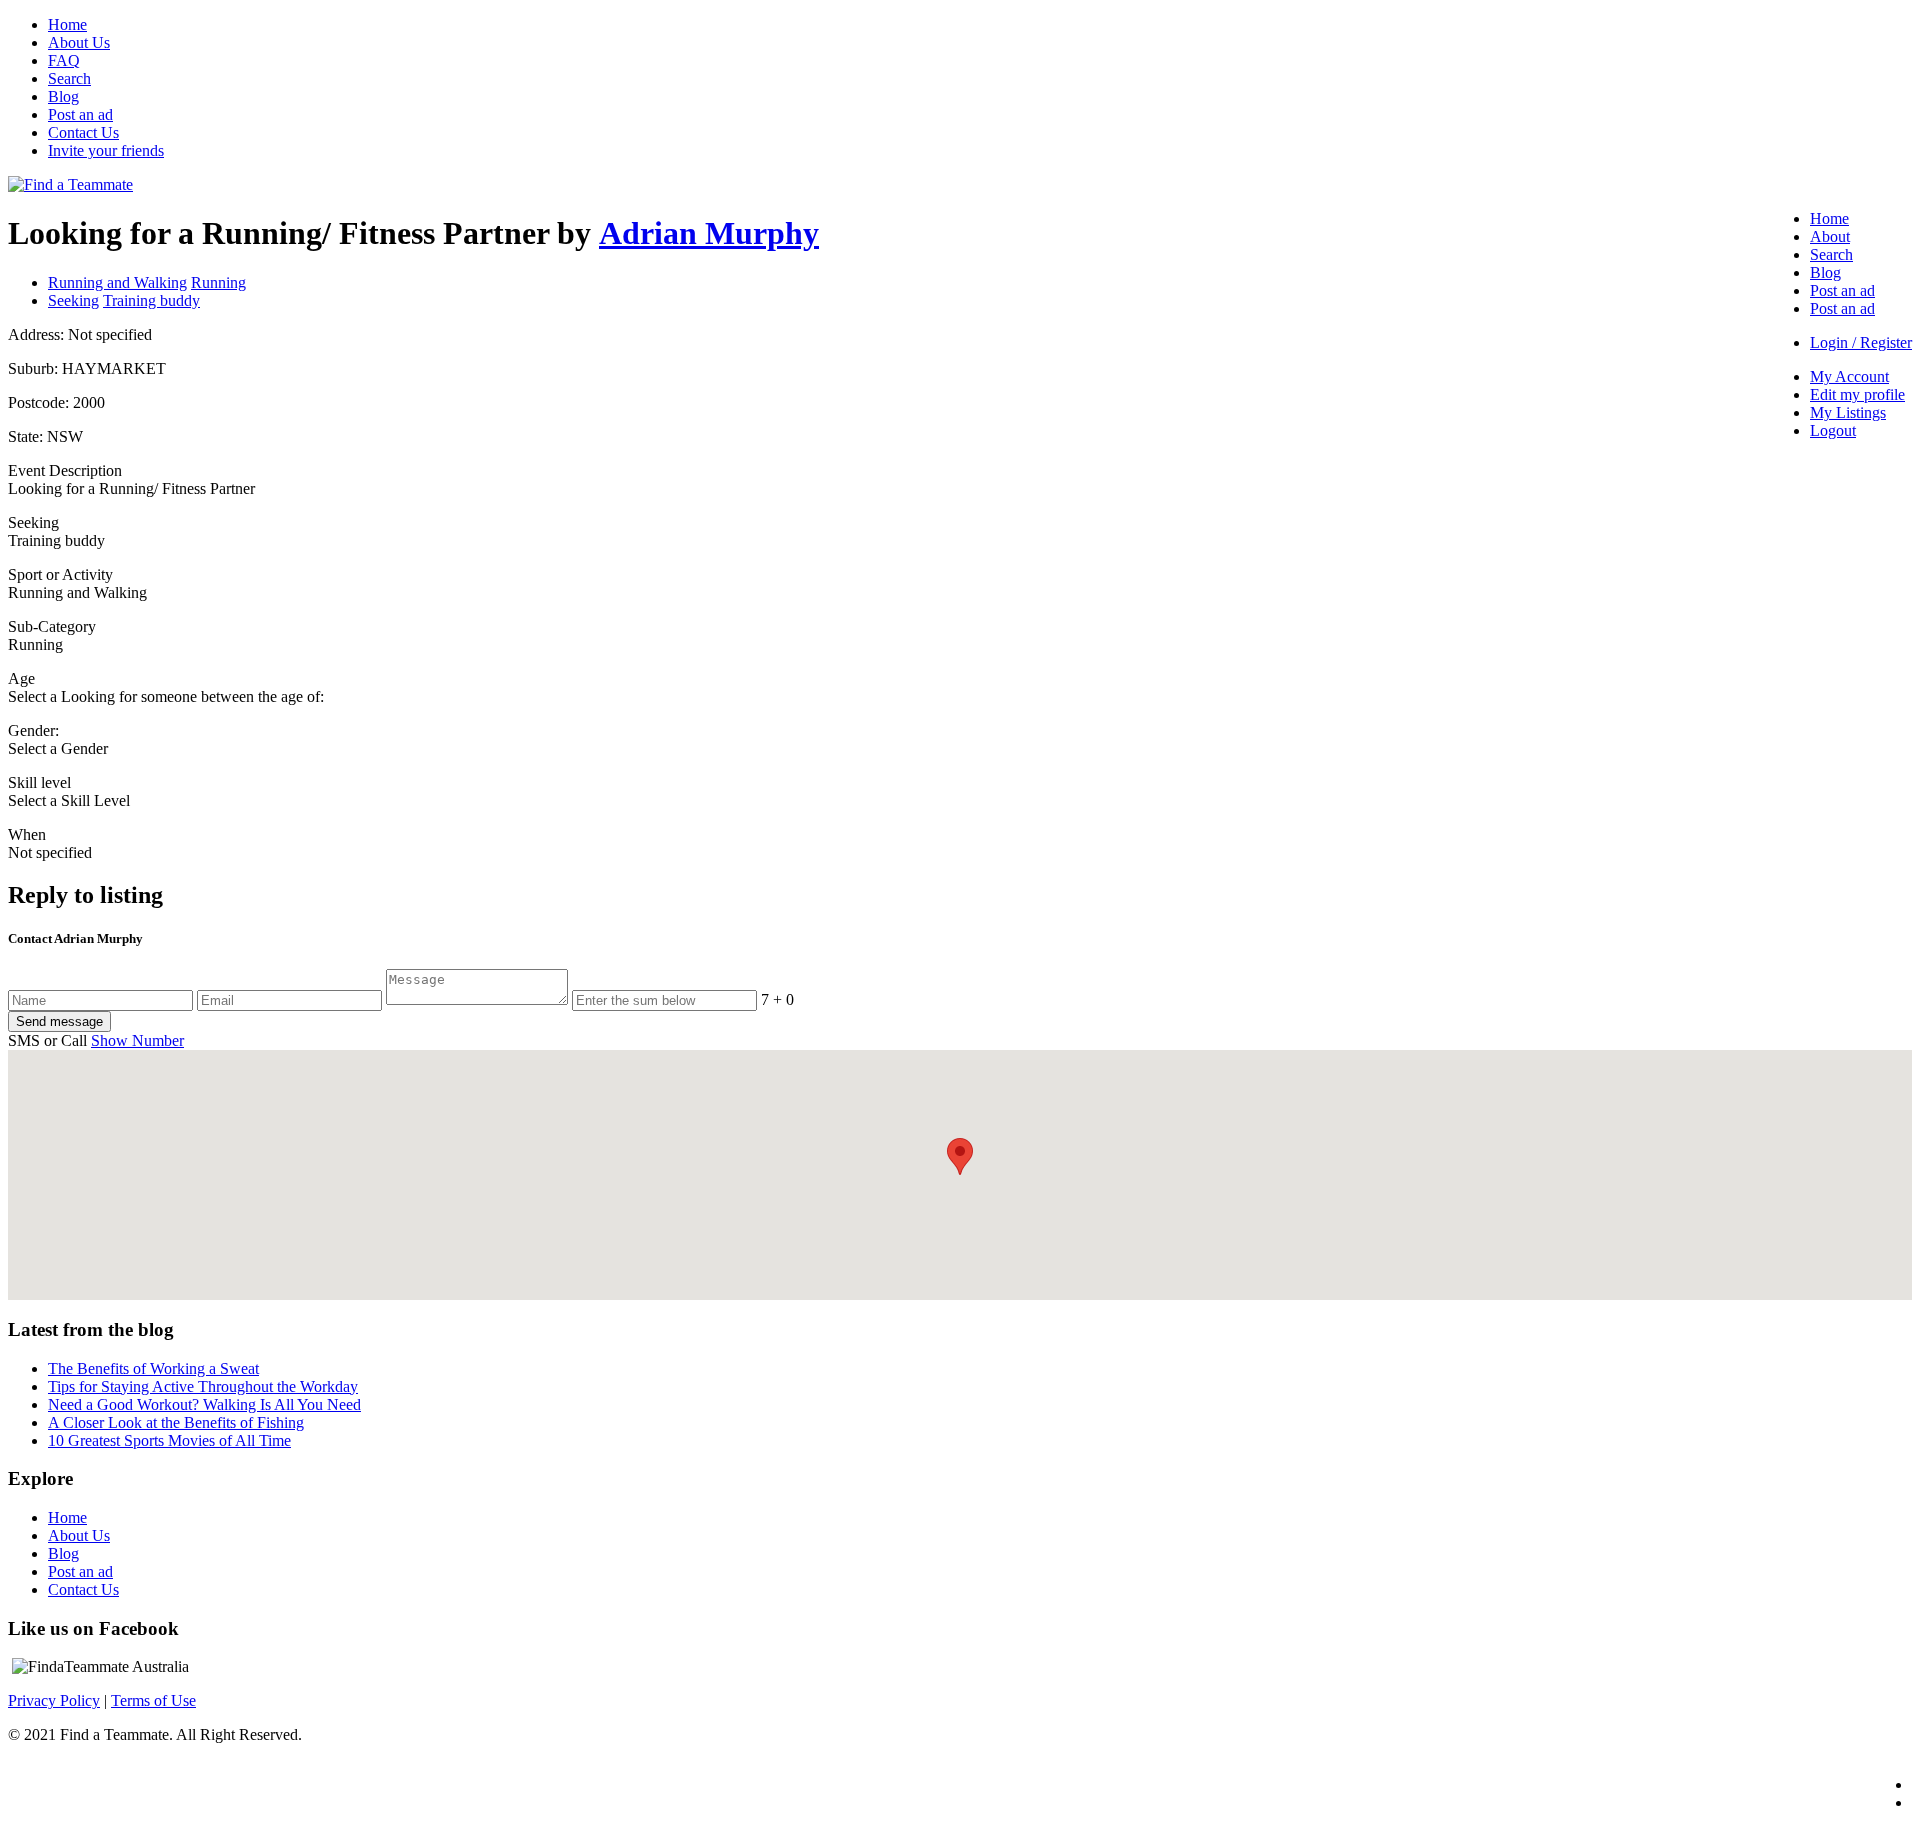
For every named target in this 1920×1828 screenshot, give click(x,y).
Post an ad (80, 114)
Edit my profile (1857, 394)
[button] (960, 1156)
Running (218, 282)
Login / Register (1861, 342)
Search (69, 78)
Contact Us (83, 132)
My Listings (1848, 412)
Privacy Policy (54, 1700)
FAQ (64, 60)
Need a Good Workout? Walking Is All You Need (204, 1404)
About (1830, 236)
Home (67, 24)
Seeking (73, 300)
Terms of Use (153, 1700)
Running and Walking (117, 282)
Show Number (137, 1040)
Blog (63, 96)
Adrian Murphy (709, 233)
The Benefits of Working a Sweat (153, 1368)
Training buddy (151, 300)
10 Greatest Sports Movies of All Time (169, 1440)
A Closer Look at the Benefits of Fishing (176, 1422)
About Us (79, 42)
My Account (1849, 376)
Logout (1833, 430)
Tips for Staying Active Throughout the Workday (203, 1386)
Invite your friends (106, 150)
